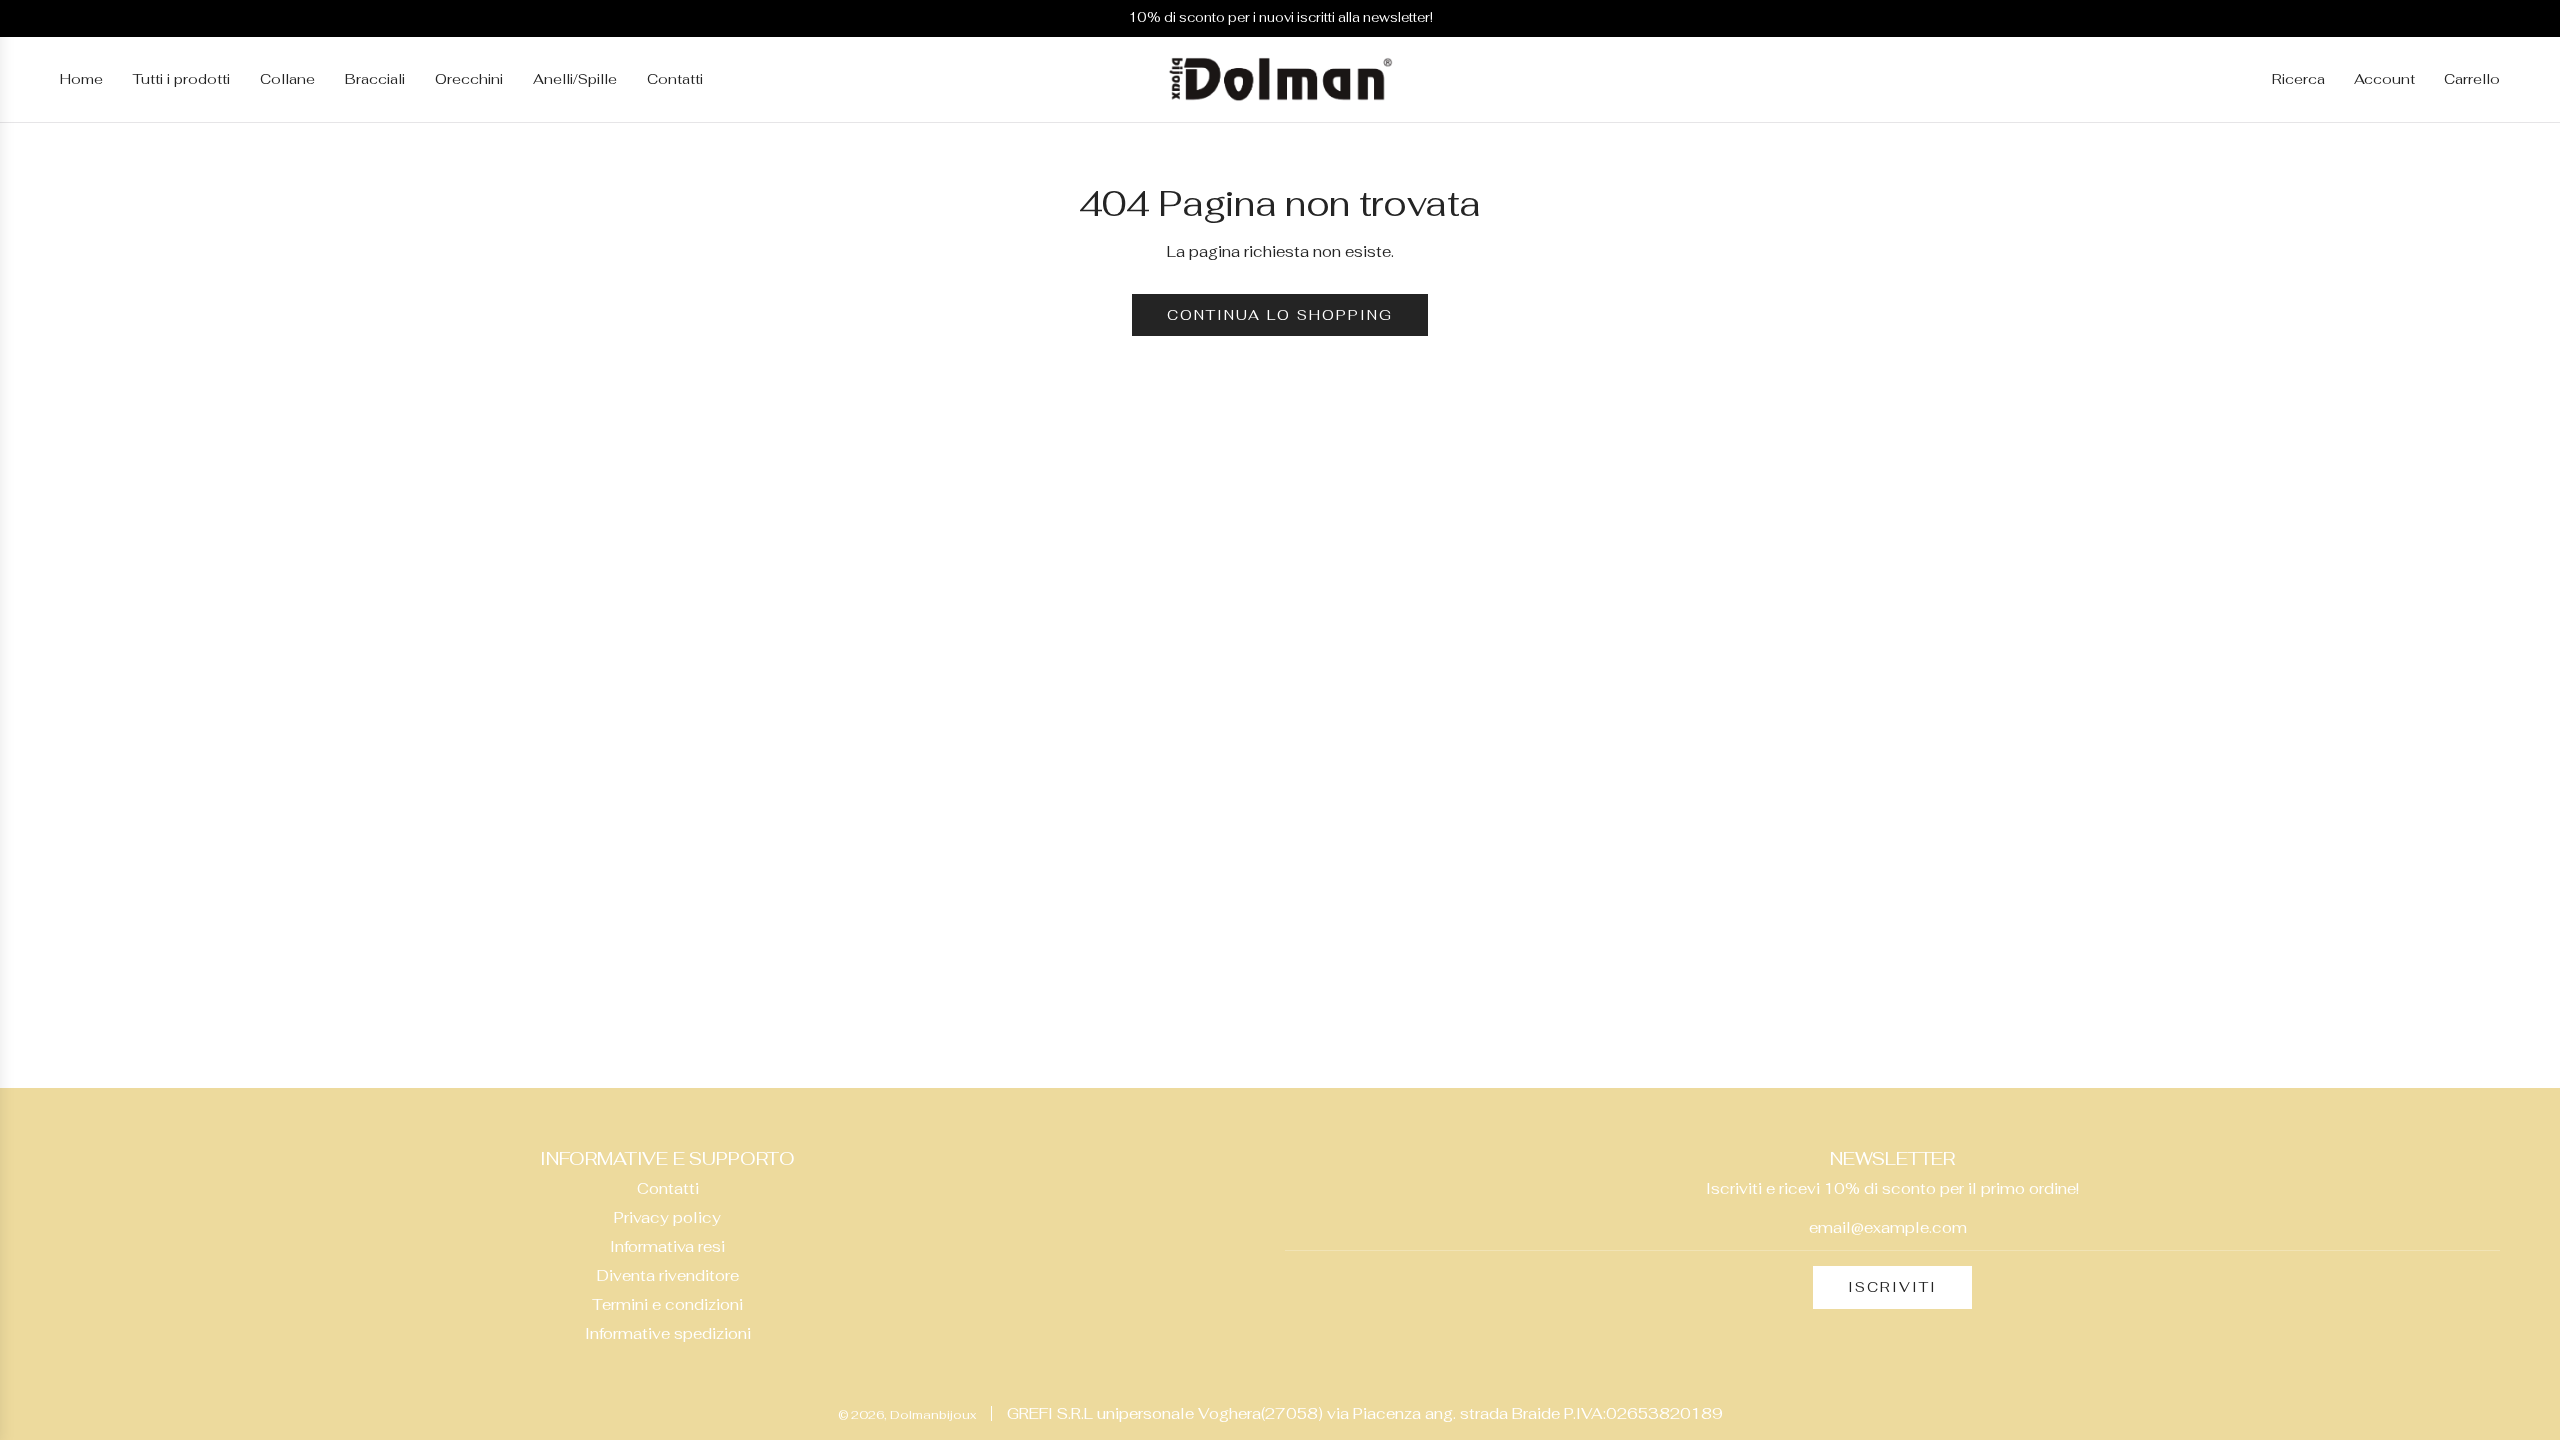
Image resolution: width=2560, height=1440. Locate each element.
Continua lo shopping (1280, 315)
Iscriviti (1892, 1287)
